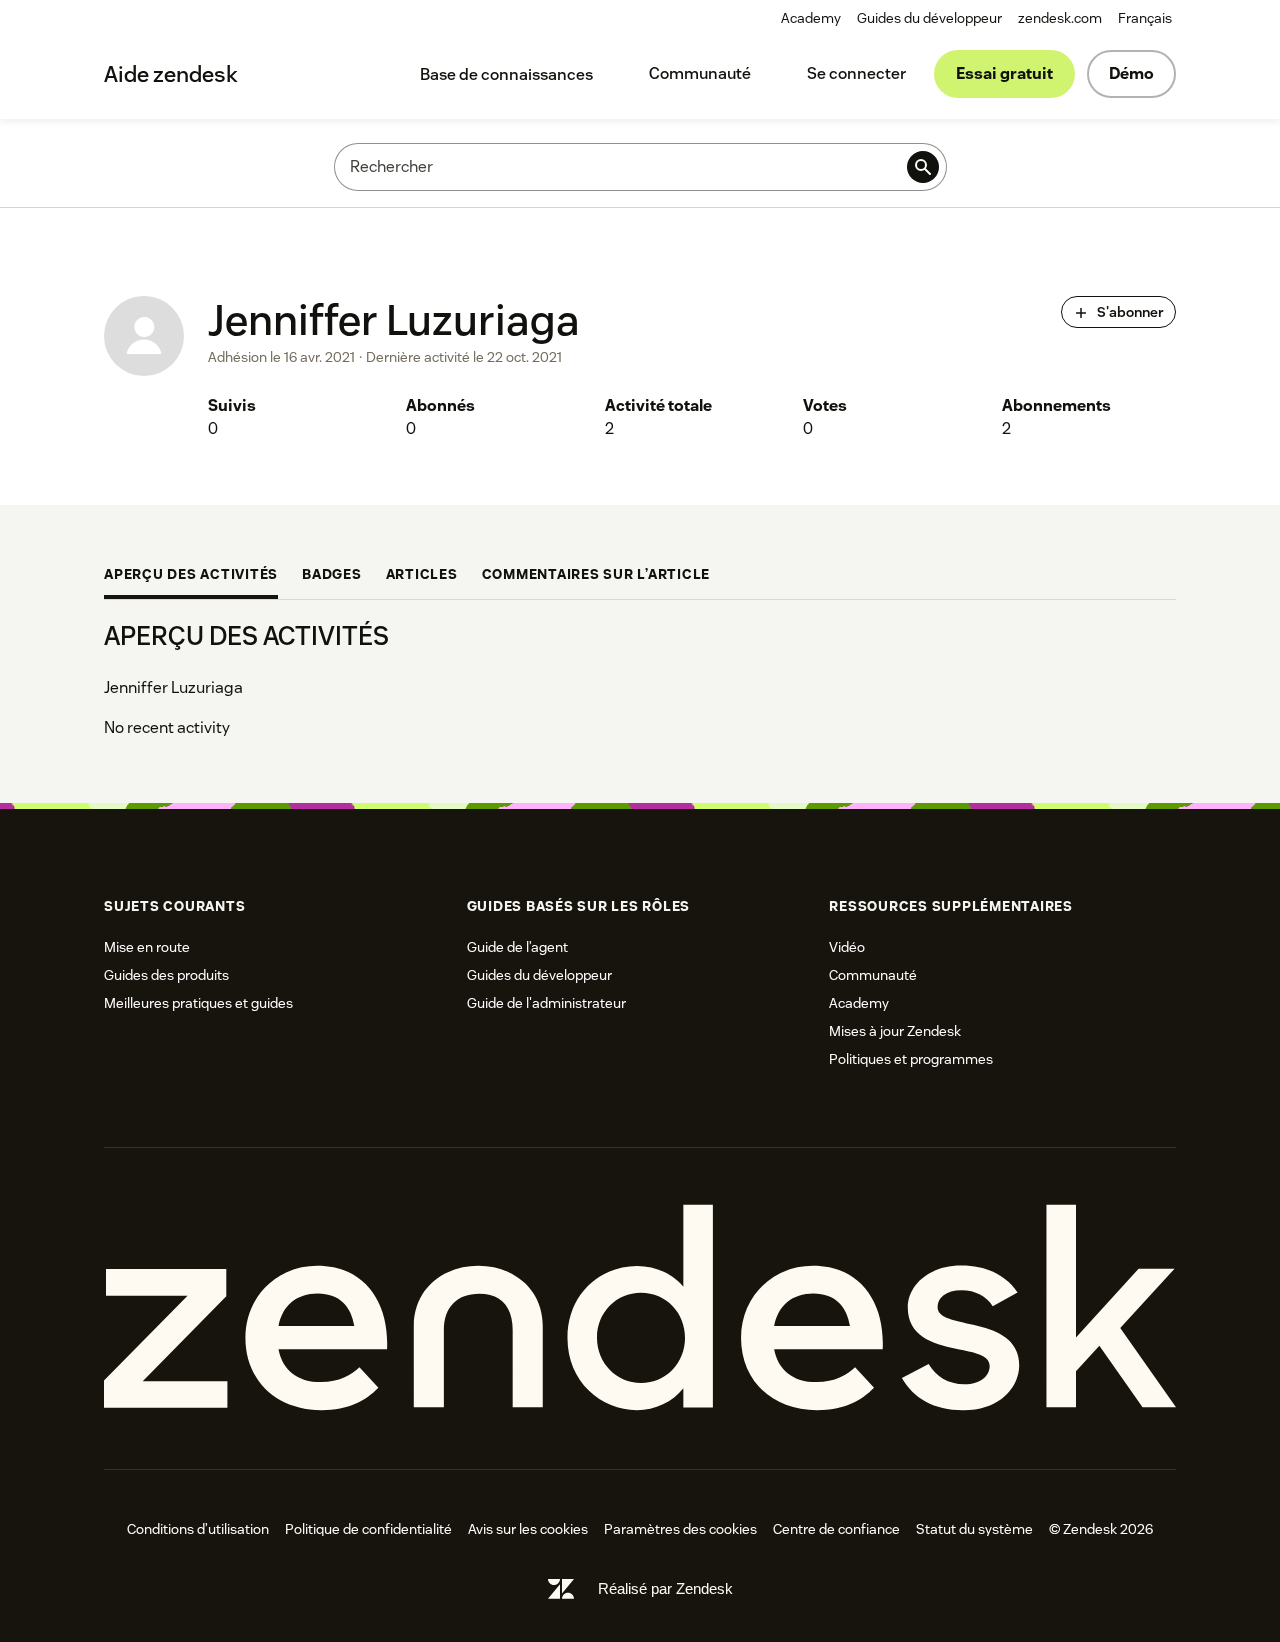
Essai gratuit (1004, 73)
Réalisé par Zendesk (665, 1588)
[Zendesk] (640, 1308)
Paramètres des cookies (680, 1529)
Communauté (700, 73)
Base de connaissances (506, 74)
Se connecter (856, 73)
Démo (1131, 73)
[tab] (191, 576)
